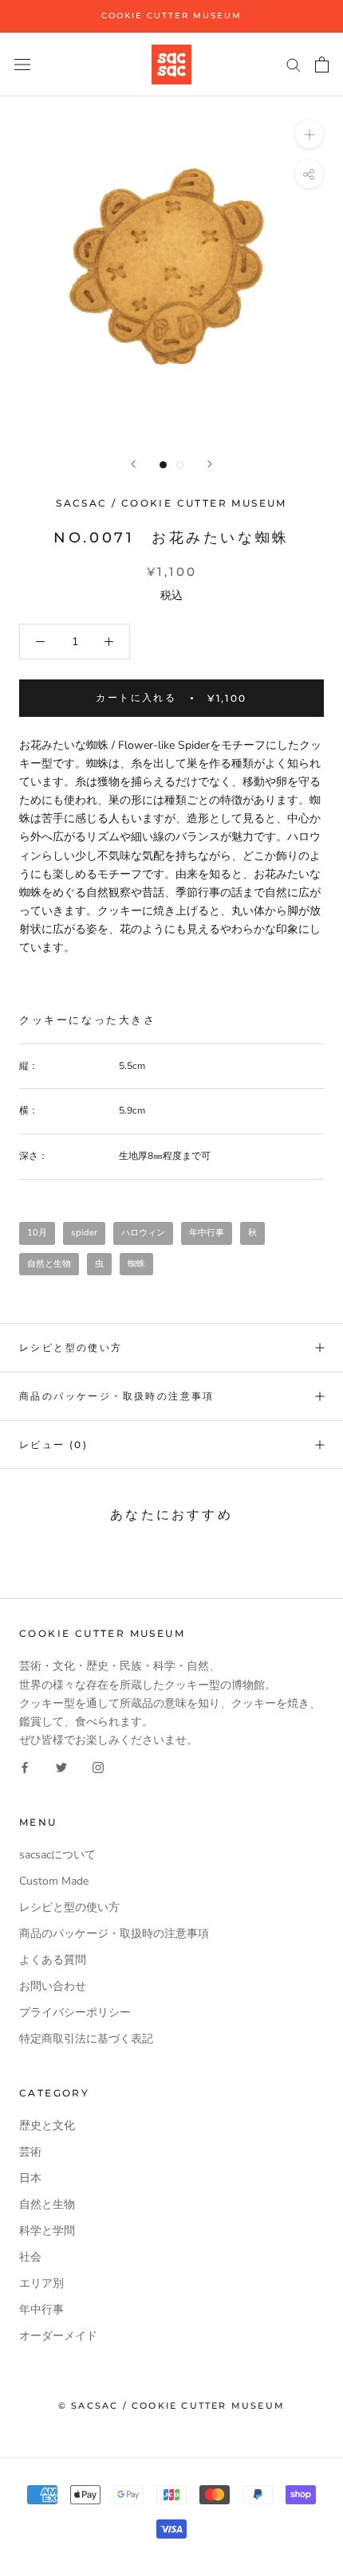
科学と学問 (47, 2231)
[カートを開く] (322, 65)
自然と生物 (49, 1264)
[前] (133, 464)
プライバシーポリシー (75, 2012)
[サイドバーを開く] (22, 64)
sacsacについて (57, 1855)
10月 (37, 1233)
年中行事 (207, 1233)
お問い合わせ (53, 1986)
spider (84, 1233)
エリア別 (41, 2283)
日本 (30, 2178)
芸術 (30, 2152)
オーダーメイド (58, 2336)
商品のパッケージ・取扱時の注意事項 (117, 1396)
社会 (30, 2257)
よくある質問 (53, 1960)
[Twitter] (61, 1767)
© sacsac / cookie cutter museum (171, 2406)
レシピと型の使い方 (71, 1347)
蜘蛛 (136, 1264)
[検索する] (294, 64)
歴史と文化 (47, 2126)
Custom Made (54, 1881)
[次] (210, 464)
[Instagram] (98, 1767)
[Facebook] (25, 1767)
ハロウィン (143, 1233)
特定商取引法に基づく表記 (86, 2039)
